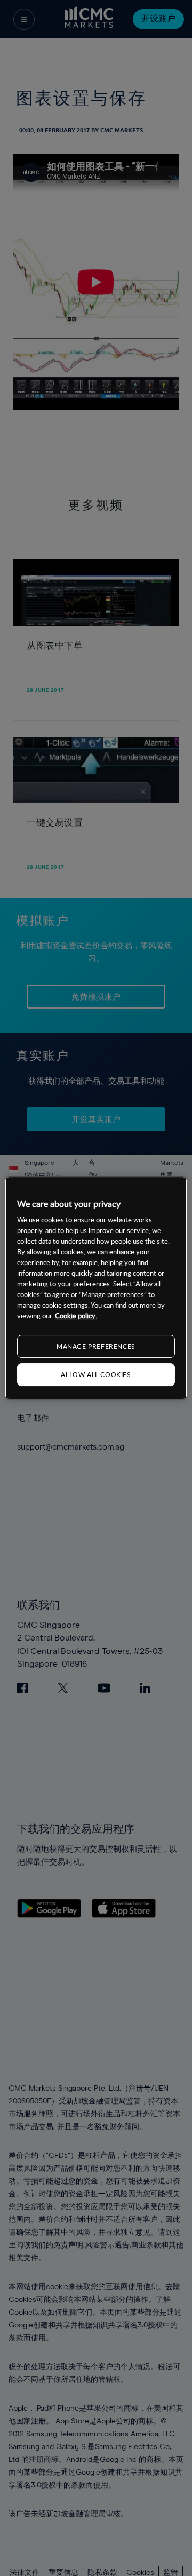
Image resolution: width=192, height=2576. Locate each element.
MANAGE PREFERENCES (96, 1346)
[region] (96, 1288)
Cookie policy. (76, 1316)
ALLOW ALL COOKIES (96, 1374)
